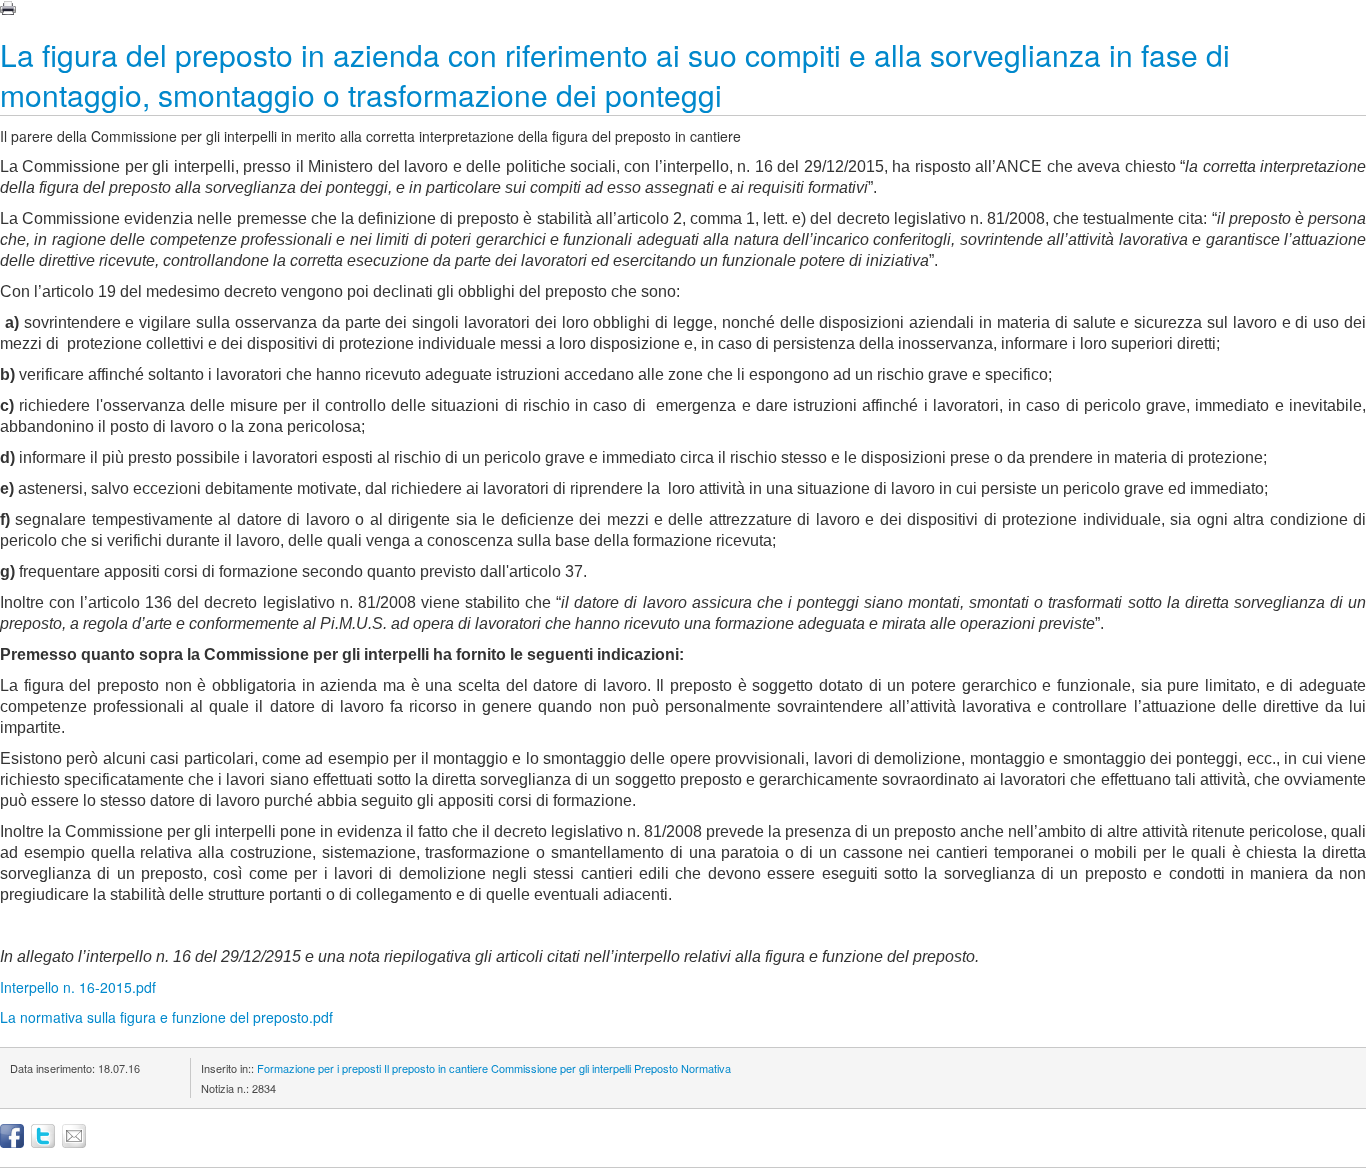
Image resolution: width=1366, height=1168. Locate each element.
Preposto (656, 1068)
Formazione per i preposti (319, 1068)
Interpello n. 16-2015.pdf (78, 987)
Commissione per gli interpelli (561, 1068)
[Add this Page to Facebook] (12, 1136)
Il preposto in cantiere (436, 1068)
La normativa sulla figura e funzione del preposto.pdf (166, 1017)
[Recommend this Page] (74, 1136)
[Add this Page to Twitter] (43, 1136)
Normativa (706, 1068)
